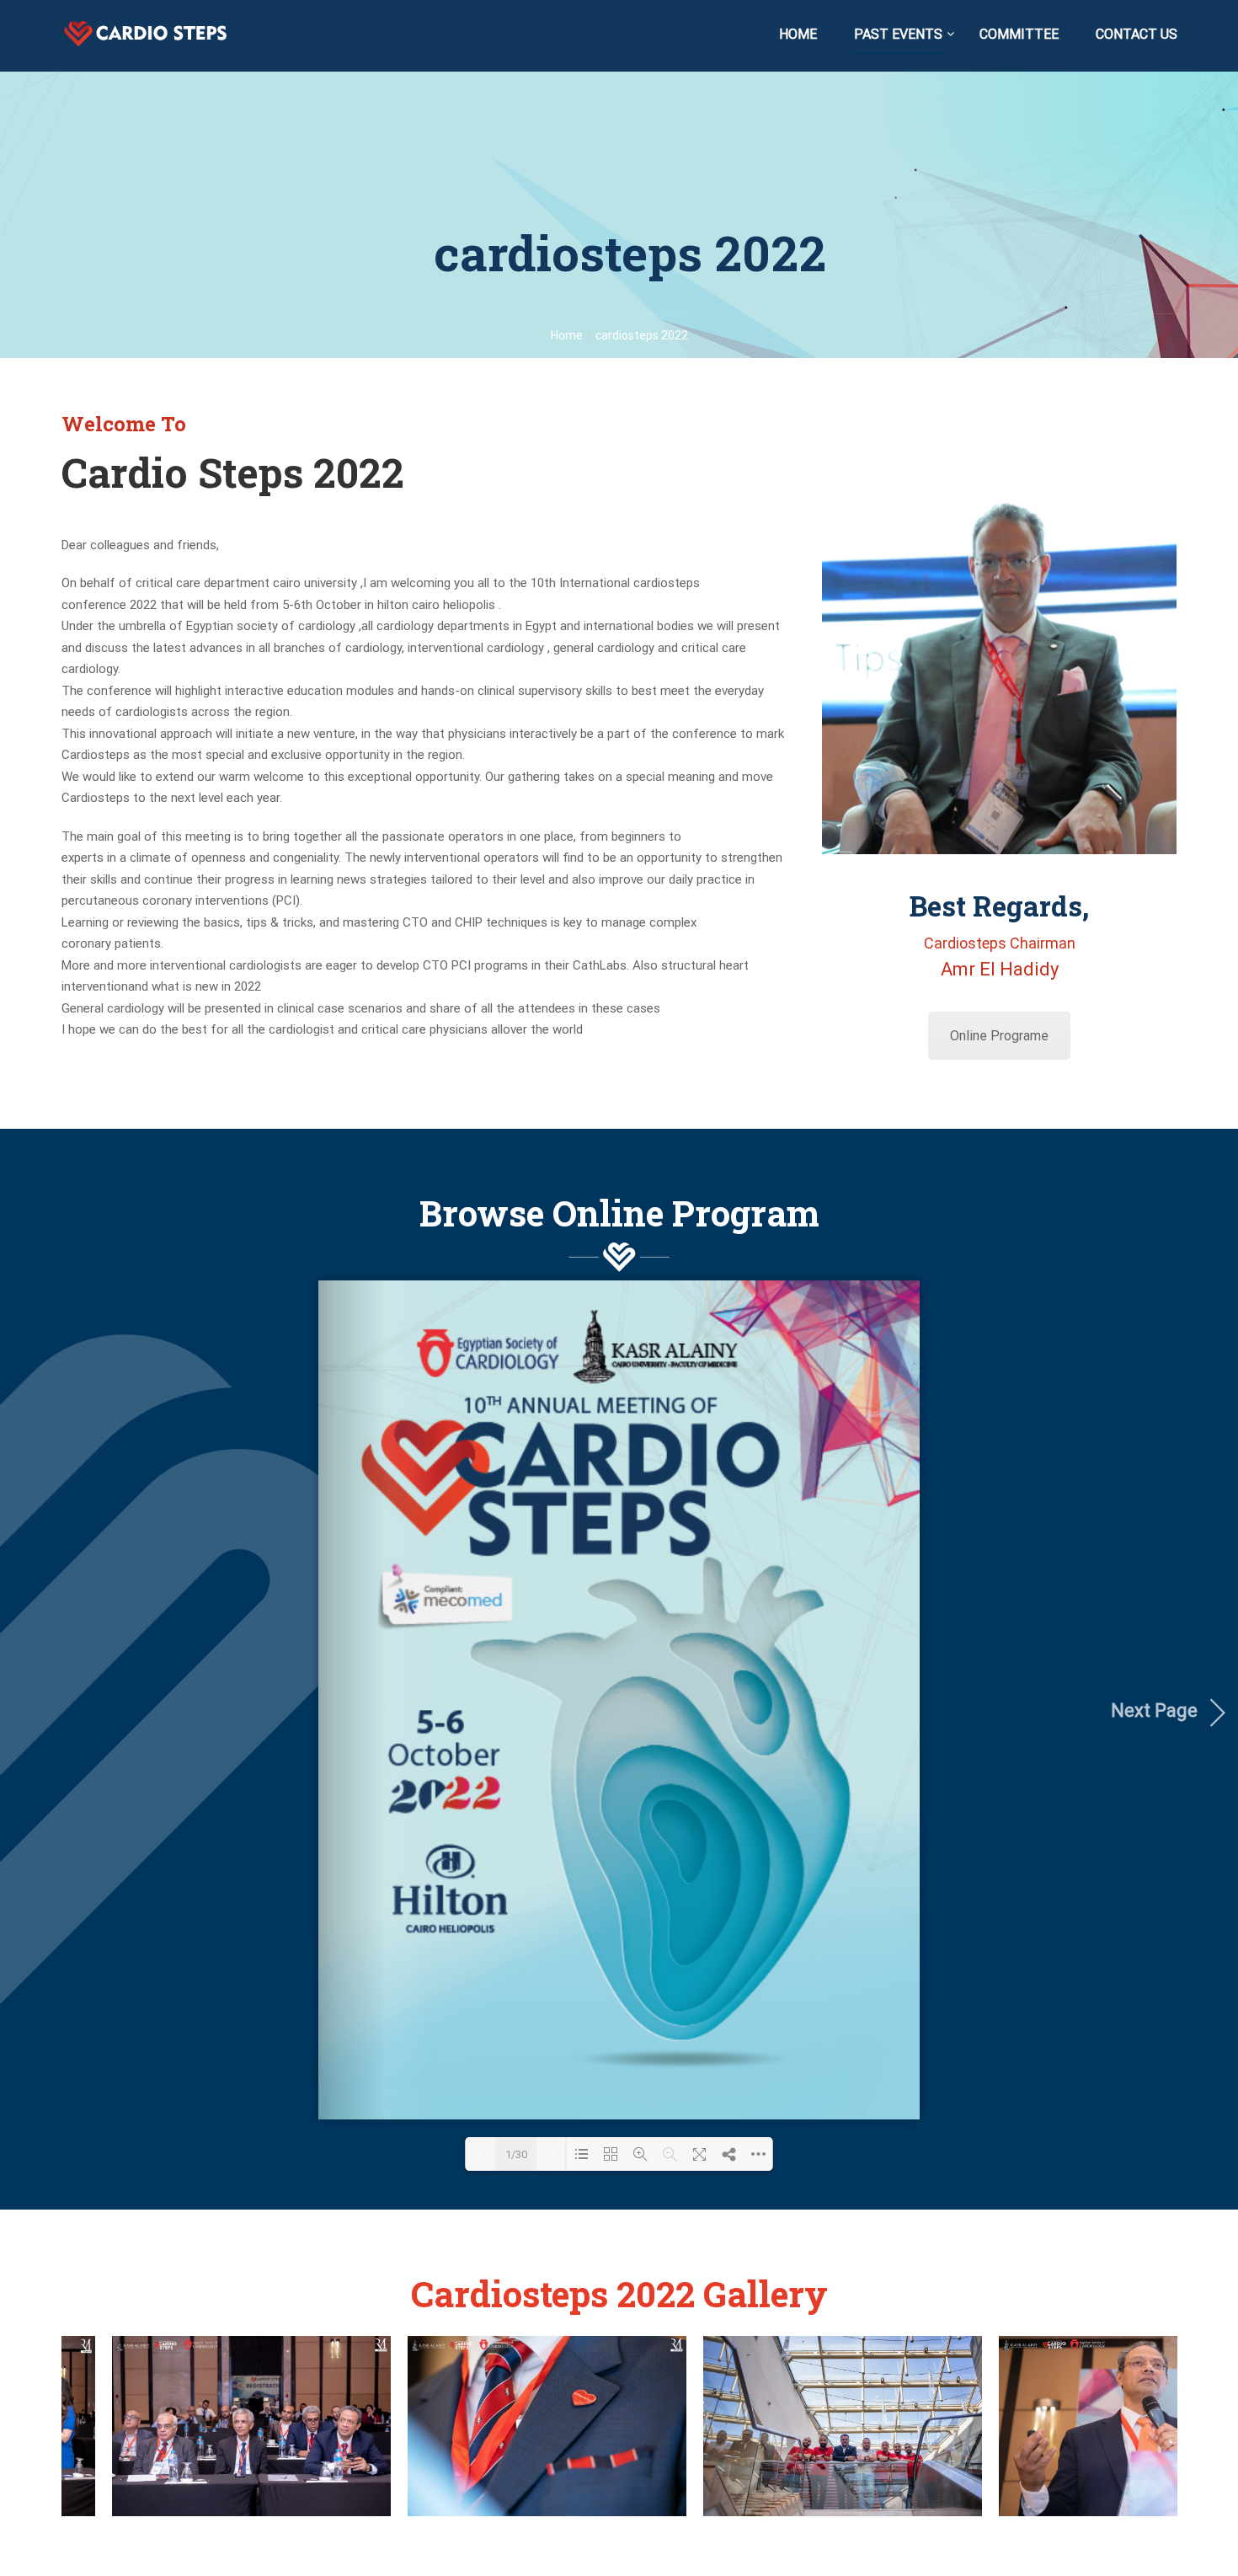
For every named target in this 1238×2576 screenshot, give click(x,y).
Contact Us (1137, 34)
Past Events (898, 34)
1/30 (516, 2154)
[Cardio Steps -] (146, 42)
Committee (1019, 34)
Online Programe (999, 1036)
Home (798, 34)
